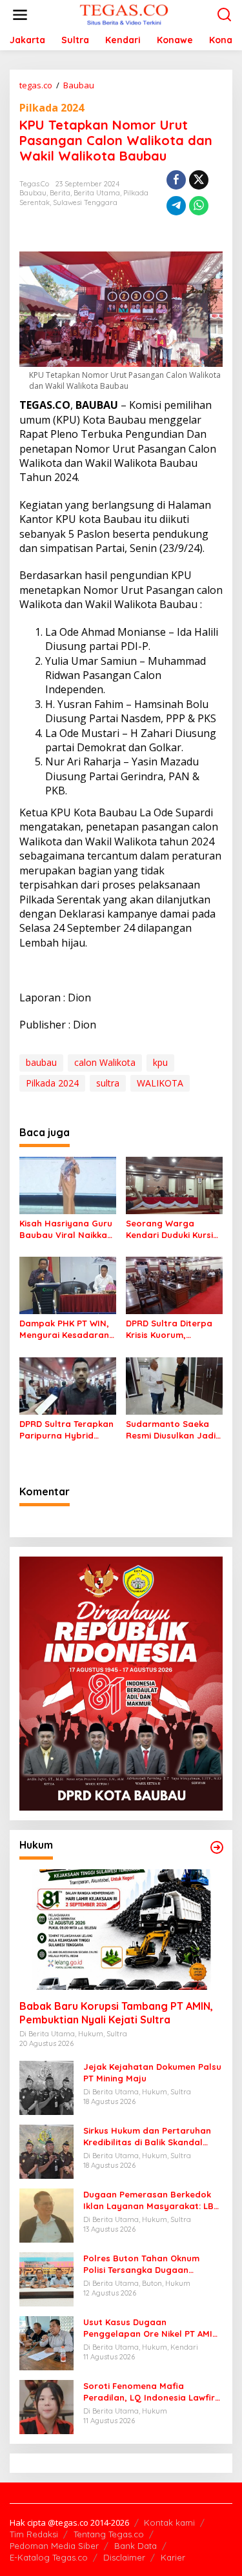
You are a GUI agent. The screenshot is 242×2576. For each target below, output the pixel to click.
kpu (160, 1062)
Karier (173, 2557)
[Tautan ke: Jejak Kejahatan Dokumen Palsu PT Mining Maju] (46, 2087)
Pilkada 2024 (52, 108)
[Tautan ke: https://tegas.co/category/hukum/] (217, 1847)
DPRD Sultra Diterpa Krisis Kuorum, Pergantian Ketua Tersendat (169, 1329)
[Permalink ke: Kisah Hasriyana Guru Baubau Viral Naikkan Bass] (68, 1185)
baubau (41, 1062)
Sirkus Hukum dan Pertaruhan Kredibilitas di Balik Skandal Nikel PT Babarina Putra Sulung (150, 2137)
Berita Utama (97, 193)
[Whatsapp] (199, 206)
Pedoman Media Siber (54, 2546)
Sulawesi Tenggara (85, 202)
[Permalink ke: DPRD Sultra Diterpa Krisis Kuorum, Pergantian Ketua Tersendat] (174, 1284)
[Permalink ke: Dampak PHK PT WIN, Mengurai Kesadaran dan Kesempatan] (68, 1284)
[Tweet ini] (199, 180)
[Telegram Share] (176, 206)
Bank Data (136, 2546)
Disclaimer (124, 2557)
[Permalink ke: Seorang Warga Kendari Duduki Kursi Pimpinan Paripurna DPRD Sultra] (174, 1185)
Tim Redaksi (34, 2534)
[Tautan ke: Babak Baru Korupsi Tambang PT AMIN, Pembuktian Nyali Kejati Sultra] (121, 1930)
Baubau (33, 193)
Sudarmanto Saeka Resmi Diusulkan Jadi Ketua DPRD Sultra (171, 1430)
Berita (60, 193)
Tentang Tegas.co (109, 2534)
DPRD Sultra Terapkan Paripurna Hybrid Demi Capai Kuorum (66, 1430)
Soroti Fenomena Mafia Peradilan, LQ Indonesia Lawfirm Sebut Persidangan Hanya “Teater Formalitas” (153, 2392)
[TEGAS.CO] (124, 14)
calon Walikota (105, 1062)
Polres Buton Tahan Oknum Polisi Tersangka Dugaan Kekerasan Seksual (141, 2264)
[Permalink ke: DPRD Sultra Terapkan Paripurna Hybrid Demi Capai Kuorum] (68, 1385)
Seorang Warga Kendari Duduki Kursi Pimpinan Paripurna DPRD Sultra (169, 1229)
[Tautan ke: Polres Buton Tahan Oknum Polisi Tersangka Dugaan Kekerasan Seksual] (46, 2278)
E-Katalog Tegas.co (49, 2557)
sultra (108, 1083)
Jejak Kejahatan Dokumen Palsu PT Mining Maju (152, 2072)
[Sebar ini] (176, 180)
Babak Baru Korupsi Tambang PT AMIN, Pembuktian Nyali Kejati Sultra (116, 2013)
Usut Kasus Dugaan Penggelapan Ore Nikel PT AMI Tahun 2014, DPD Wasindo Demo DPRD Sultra (151, 2328)
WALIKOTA (160, 1083)
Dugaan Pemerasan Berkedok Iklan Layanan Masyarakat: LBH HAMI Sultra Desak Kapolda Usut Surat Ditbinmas (152, 2200)
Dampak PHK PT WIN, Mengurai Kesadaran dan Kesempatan (64, 1329)
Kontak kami (169, 2522)
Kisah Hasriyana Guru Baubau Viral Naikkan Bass (66, 1229)
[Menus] (20, 15)
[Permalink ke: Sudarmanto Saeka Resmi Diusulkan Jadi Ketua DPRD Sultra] (174, 1385)
